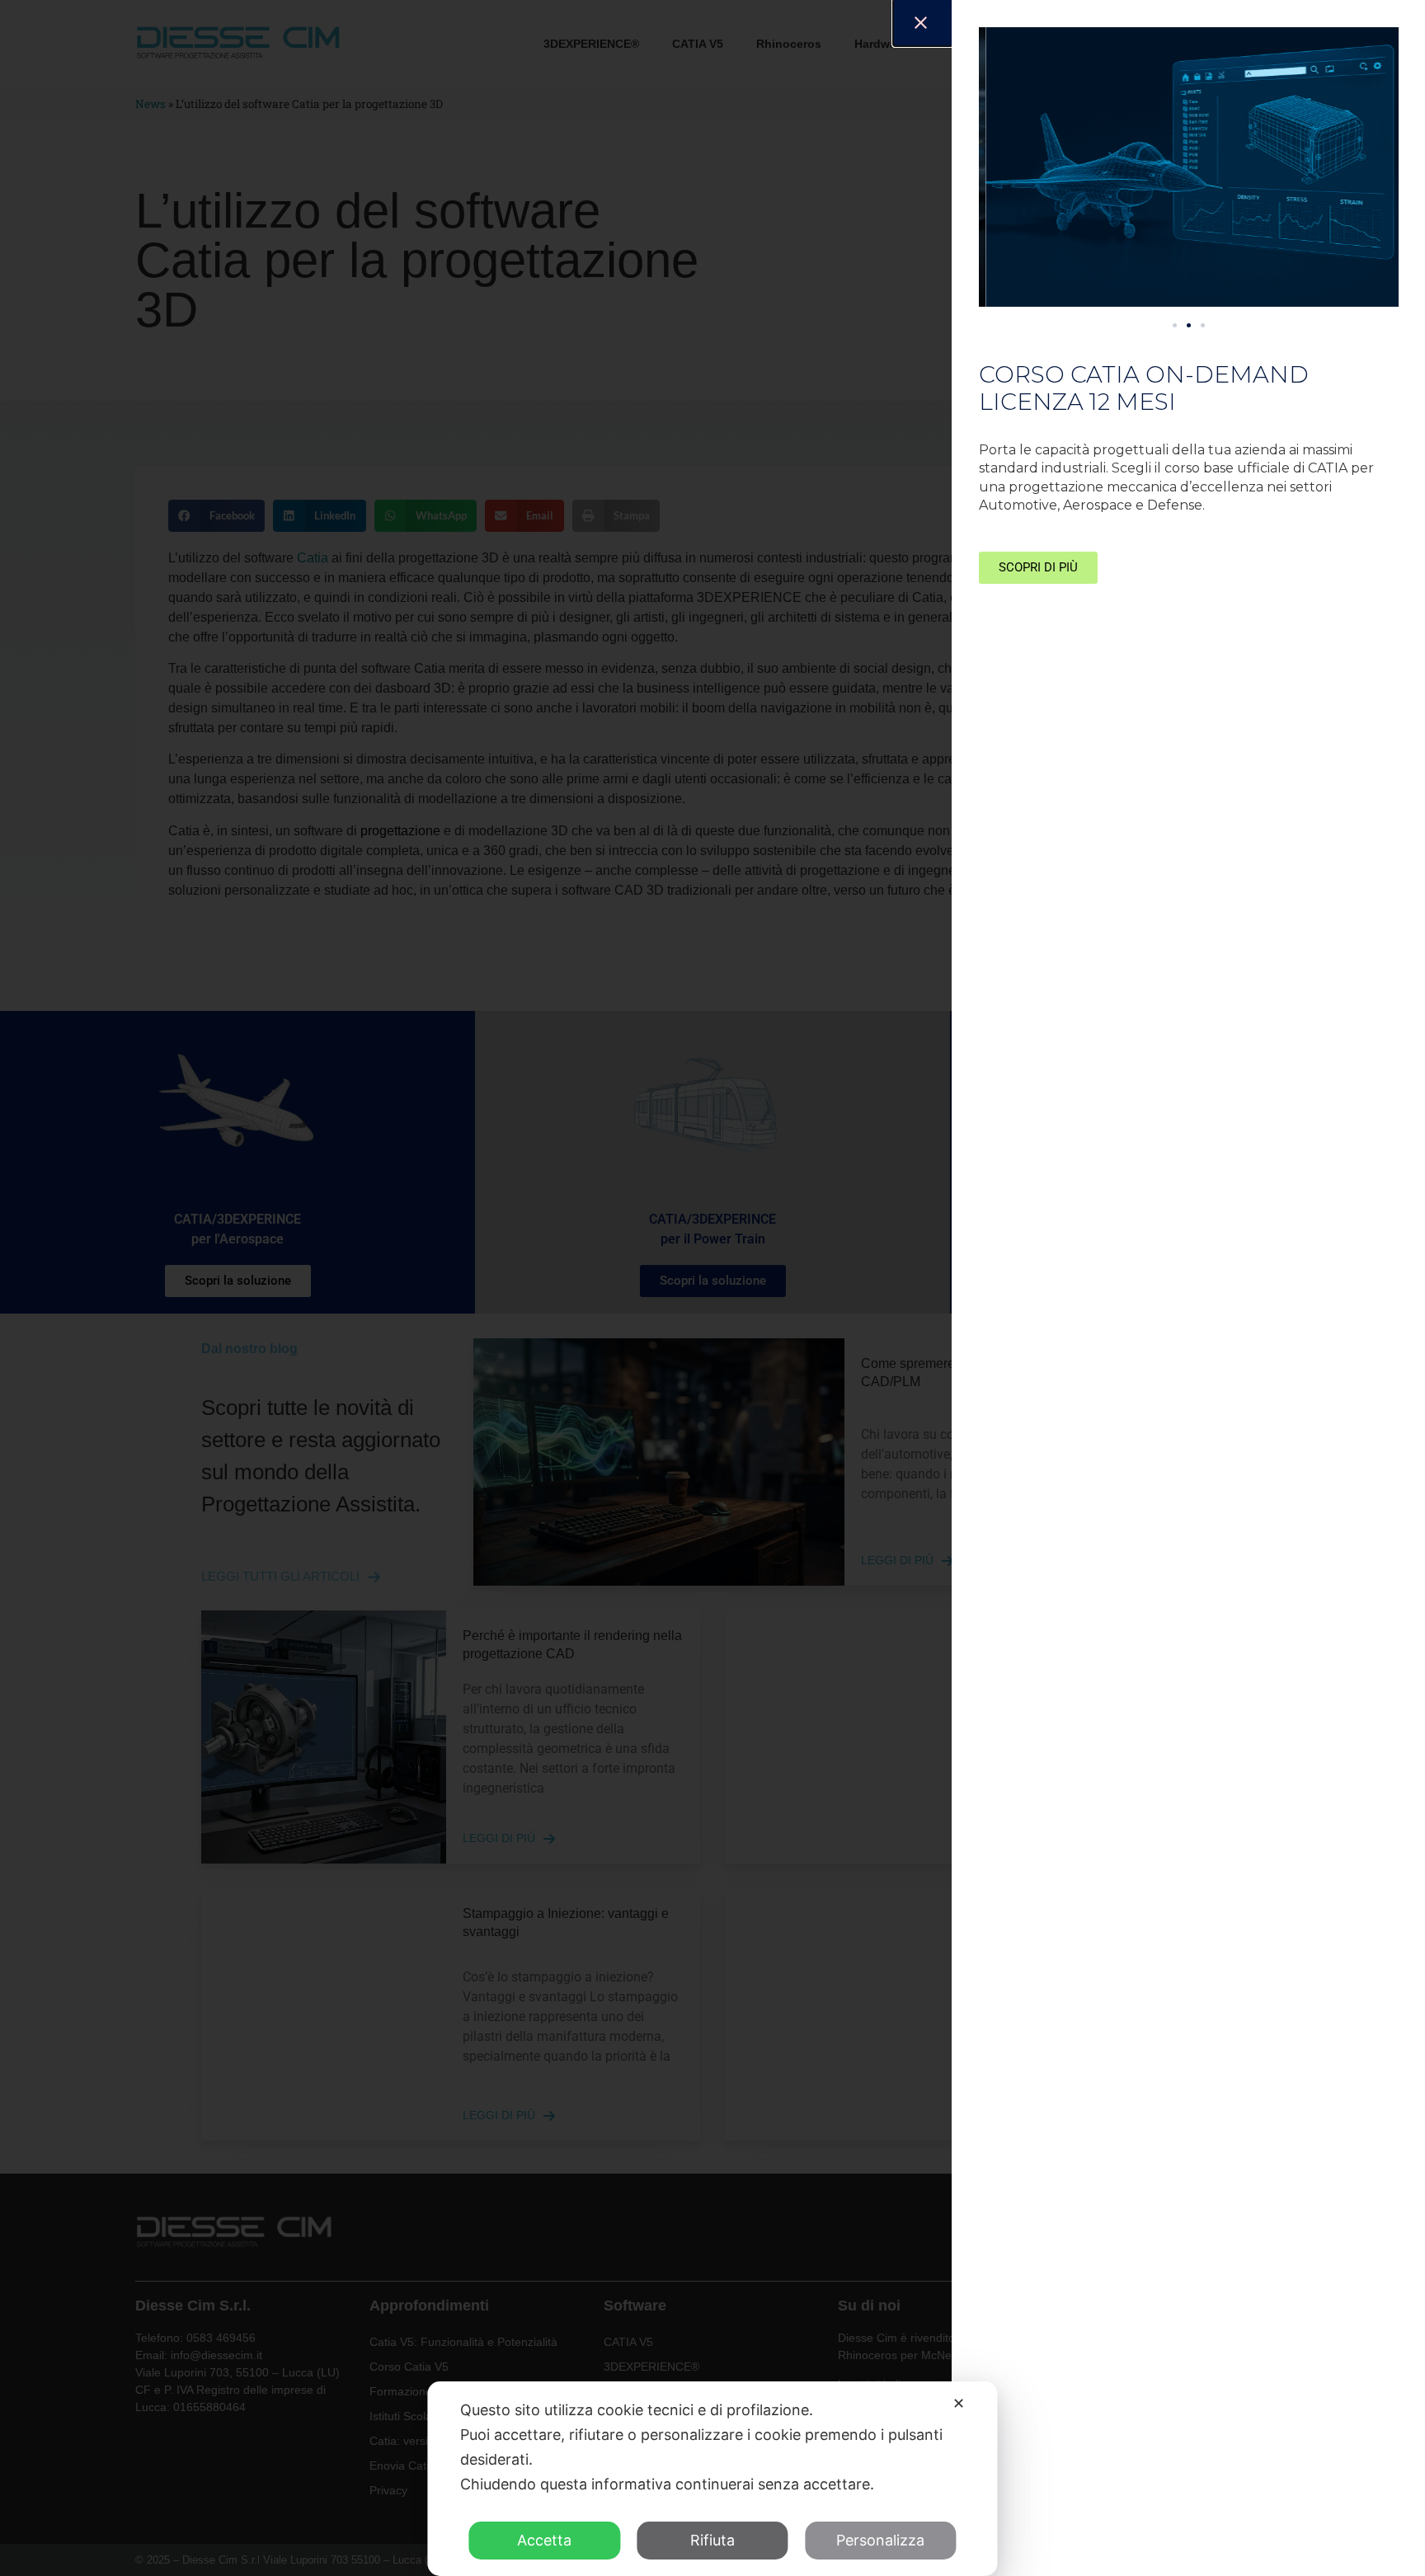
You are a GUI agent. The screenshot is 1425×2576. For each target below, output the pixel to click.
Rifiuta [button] (712, 2540)
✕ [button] (959, 2403)
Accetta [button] (544, 2540)
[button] (1175, 325)
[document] (712, 1288)
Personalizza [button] (880, 2540)
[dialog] (712, 2479)
